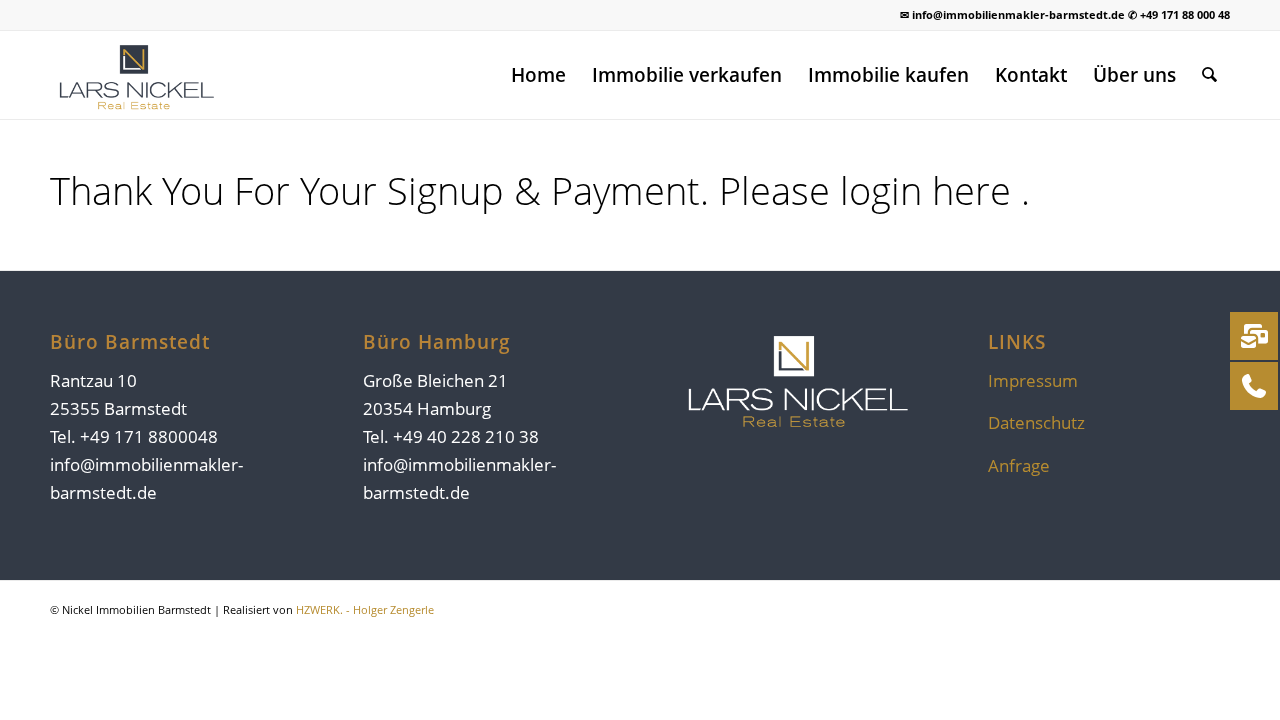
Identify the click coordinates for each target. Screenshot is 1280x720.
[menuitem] (538, 75)
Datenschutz (1036, 422)
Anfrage (1019, 465)
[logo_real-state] (135, 75)
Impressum (1033, 380)
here (976, 190)
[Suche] (1209, 75)
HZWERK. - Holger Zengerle (365, 609)
